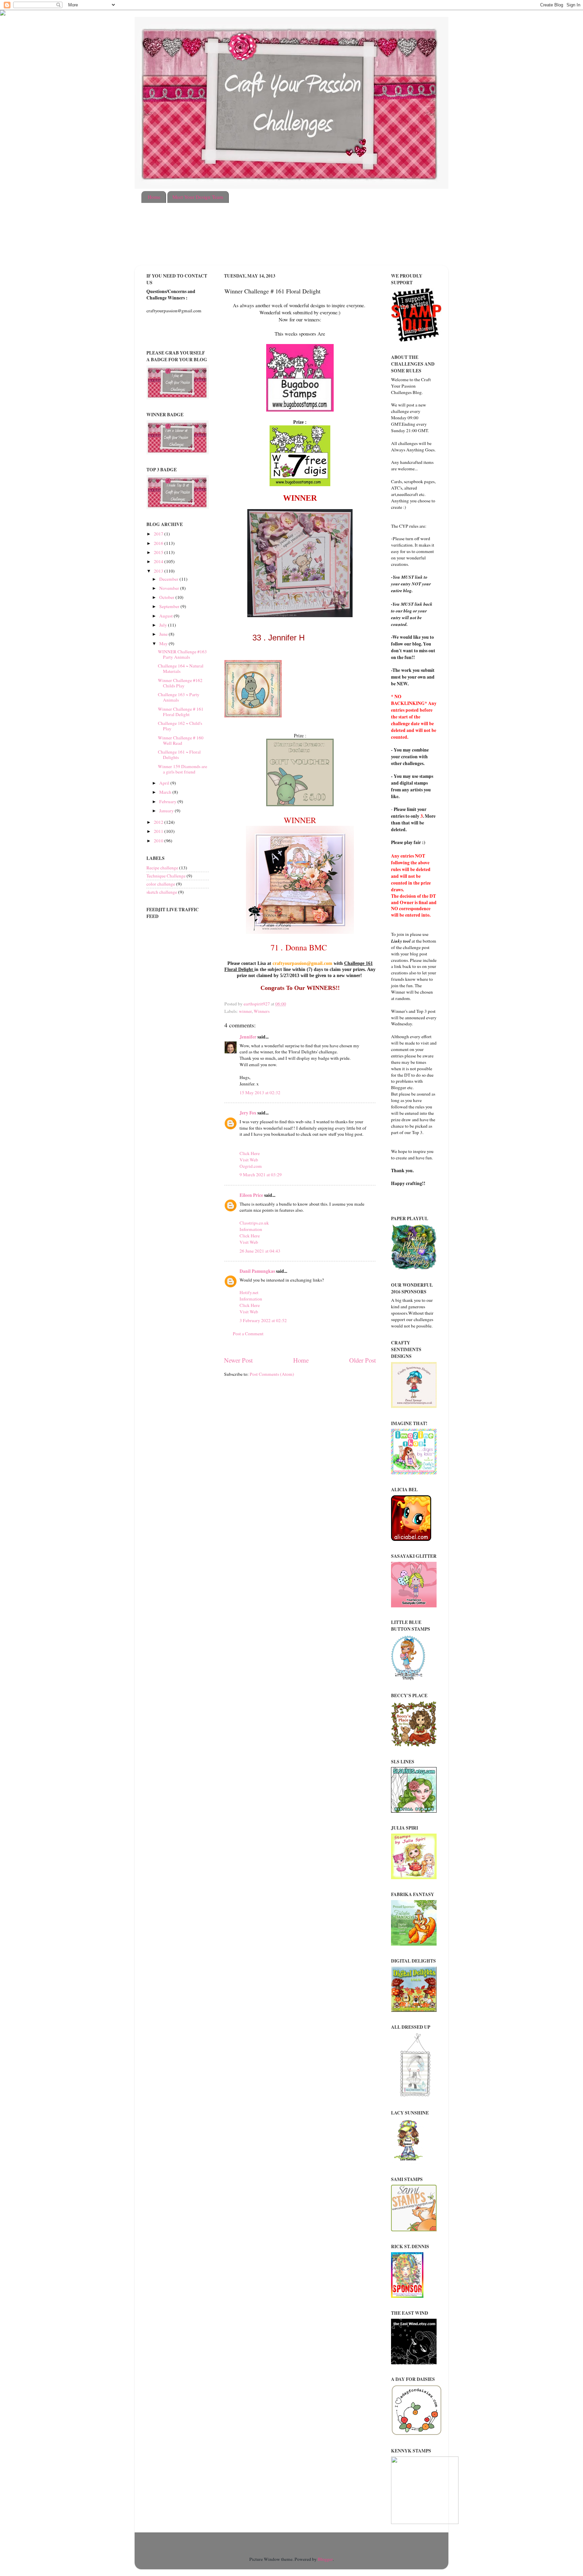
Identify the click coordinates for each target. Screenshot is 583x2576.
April (165, 783)
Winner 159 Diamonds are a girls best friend (183, 769)
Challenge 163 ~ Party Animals (179, 697)
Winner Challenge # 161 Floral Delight (181, 712)
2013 (159, 571)
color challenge (161, 884)
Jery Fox (248, 1113)
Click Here (250, 1153)
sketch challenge (162, 892)
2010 (159, 841)
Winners (262, 1011)
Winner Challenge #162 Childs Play (180, 683)
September (170, 606)
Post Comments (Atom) (272, 1374)
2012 (159, 822)
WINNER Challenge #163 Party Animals (182, 654)
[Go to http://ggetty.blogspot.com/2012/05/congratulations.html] (363, 976)
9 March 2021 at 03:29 (261, 1175)
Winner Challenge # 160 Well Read (181, 740)
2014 (159, 561)
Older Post (363, 1360)
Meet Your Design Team (198, 197)
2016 (159, 543)
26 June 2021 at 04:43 (260, 1251)
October (167, 597)
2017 (159, 534)
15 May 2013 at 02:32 (260, 1093)
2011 (159, 831)
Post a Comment (248, 1334)
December (169, 579)
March (166, 792)
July (164, 625)
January (167, 811)
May (164, 643)
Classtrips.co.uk (254, 1223)
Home (154, 197)
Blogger (325, 2559)
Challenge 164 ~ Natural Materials (181, 668)
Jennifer (248, 1037)
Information (251, 1229)
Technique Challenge (166, 876)
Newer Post (238, 1360)
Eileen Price (251, 1195)
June (164, 634)
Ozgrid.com (251, 1166)
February (168, 801)
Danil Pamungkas (257, 1271)
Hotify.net (249, 1292)
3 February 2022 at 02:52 (263, 1320)
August (166, 616)
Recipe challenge (162, 868)
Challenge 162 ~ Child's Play (180, 726)
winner (245, 1011)
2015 (159, 552)
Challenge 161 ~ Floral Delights (179, 755)
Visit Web (249, 1160)
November (170, 588)
